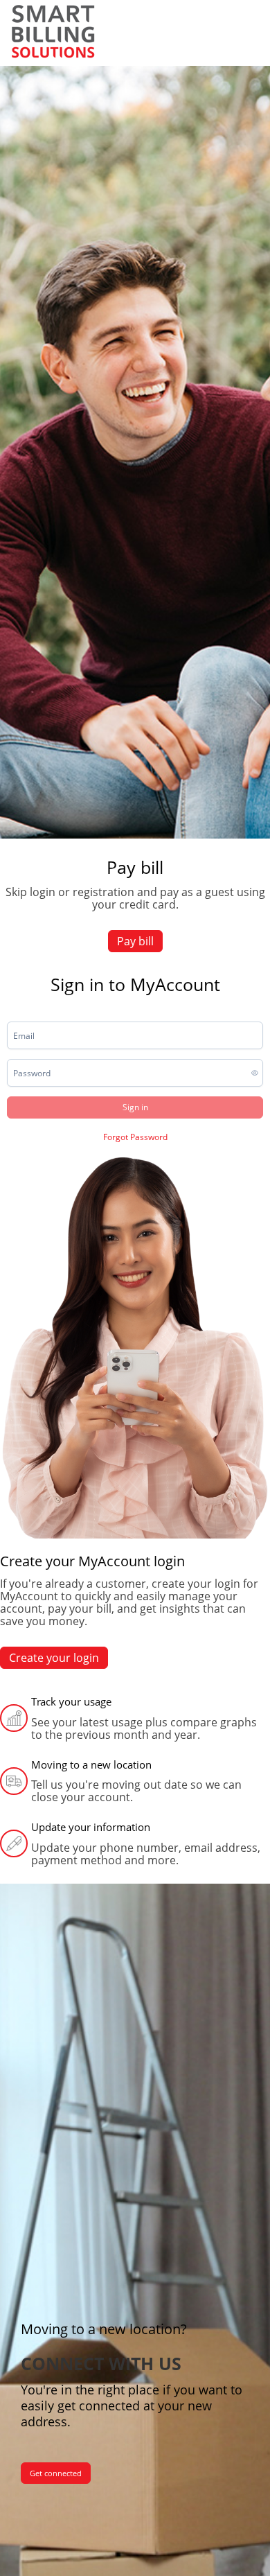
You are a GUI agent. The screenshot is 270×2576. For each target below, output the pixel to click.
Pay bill (135, 941)
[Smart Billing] (53, 31)
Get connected (56, 2473)
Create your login (54, 1658)
